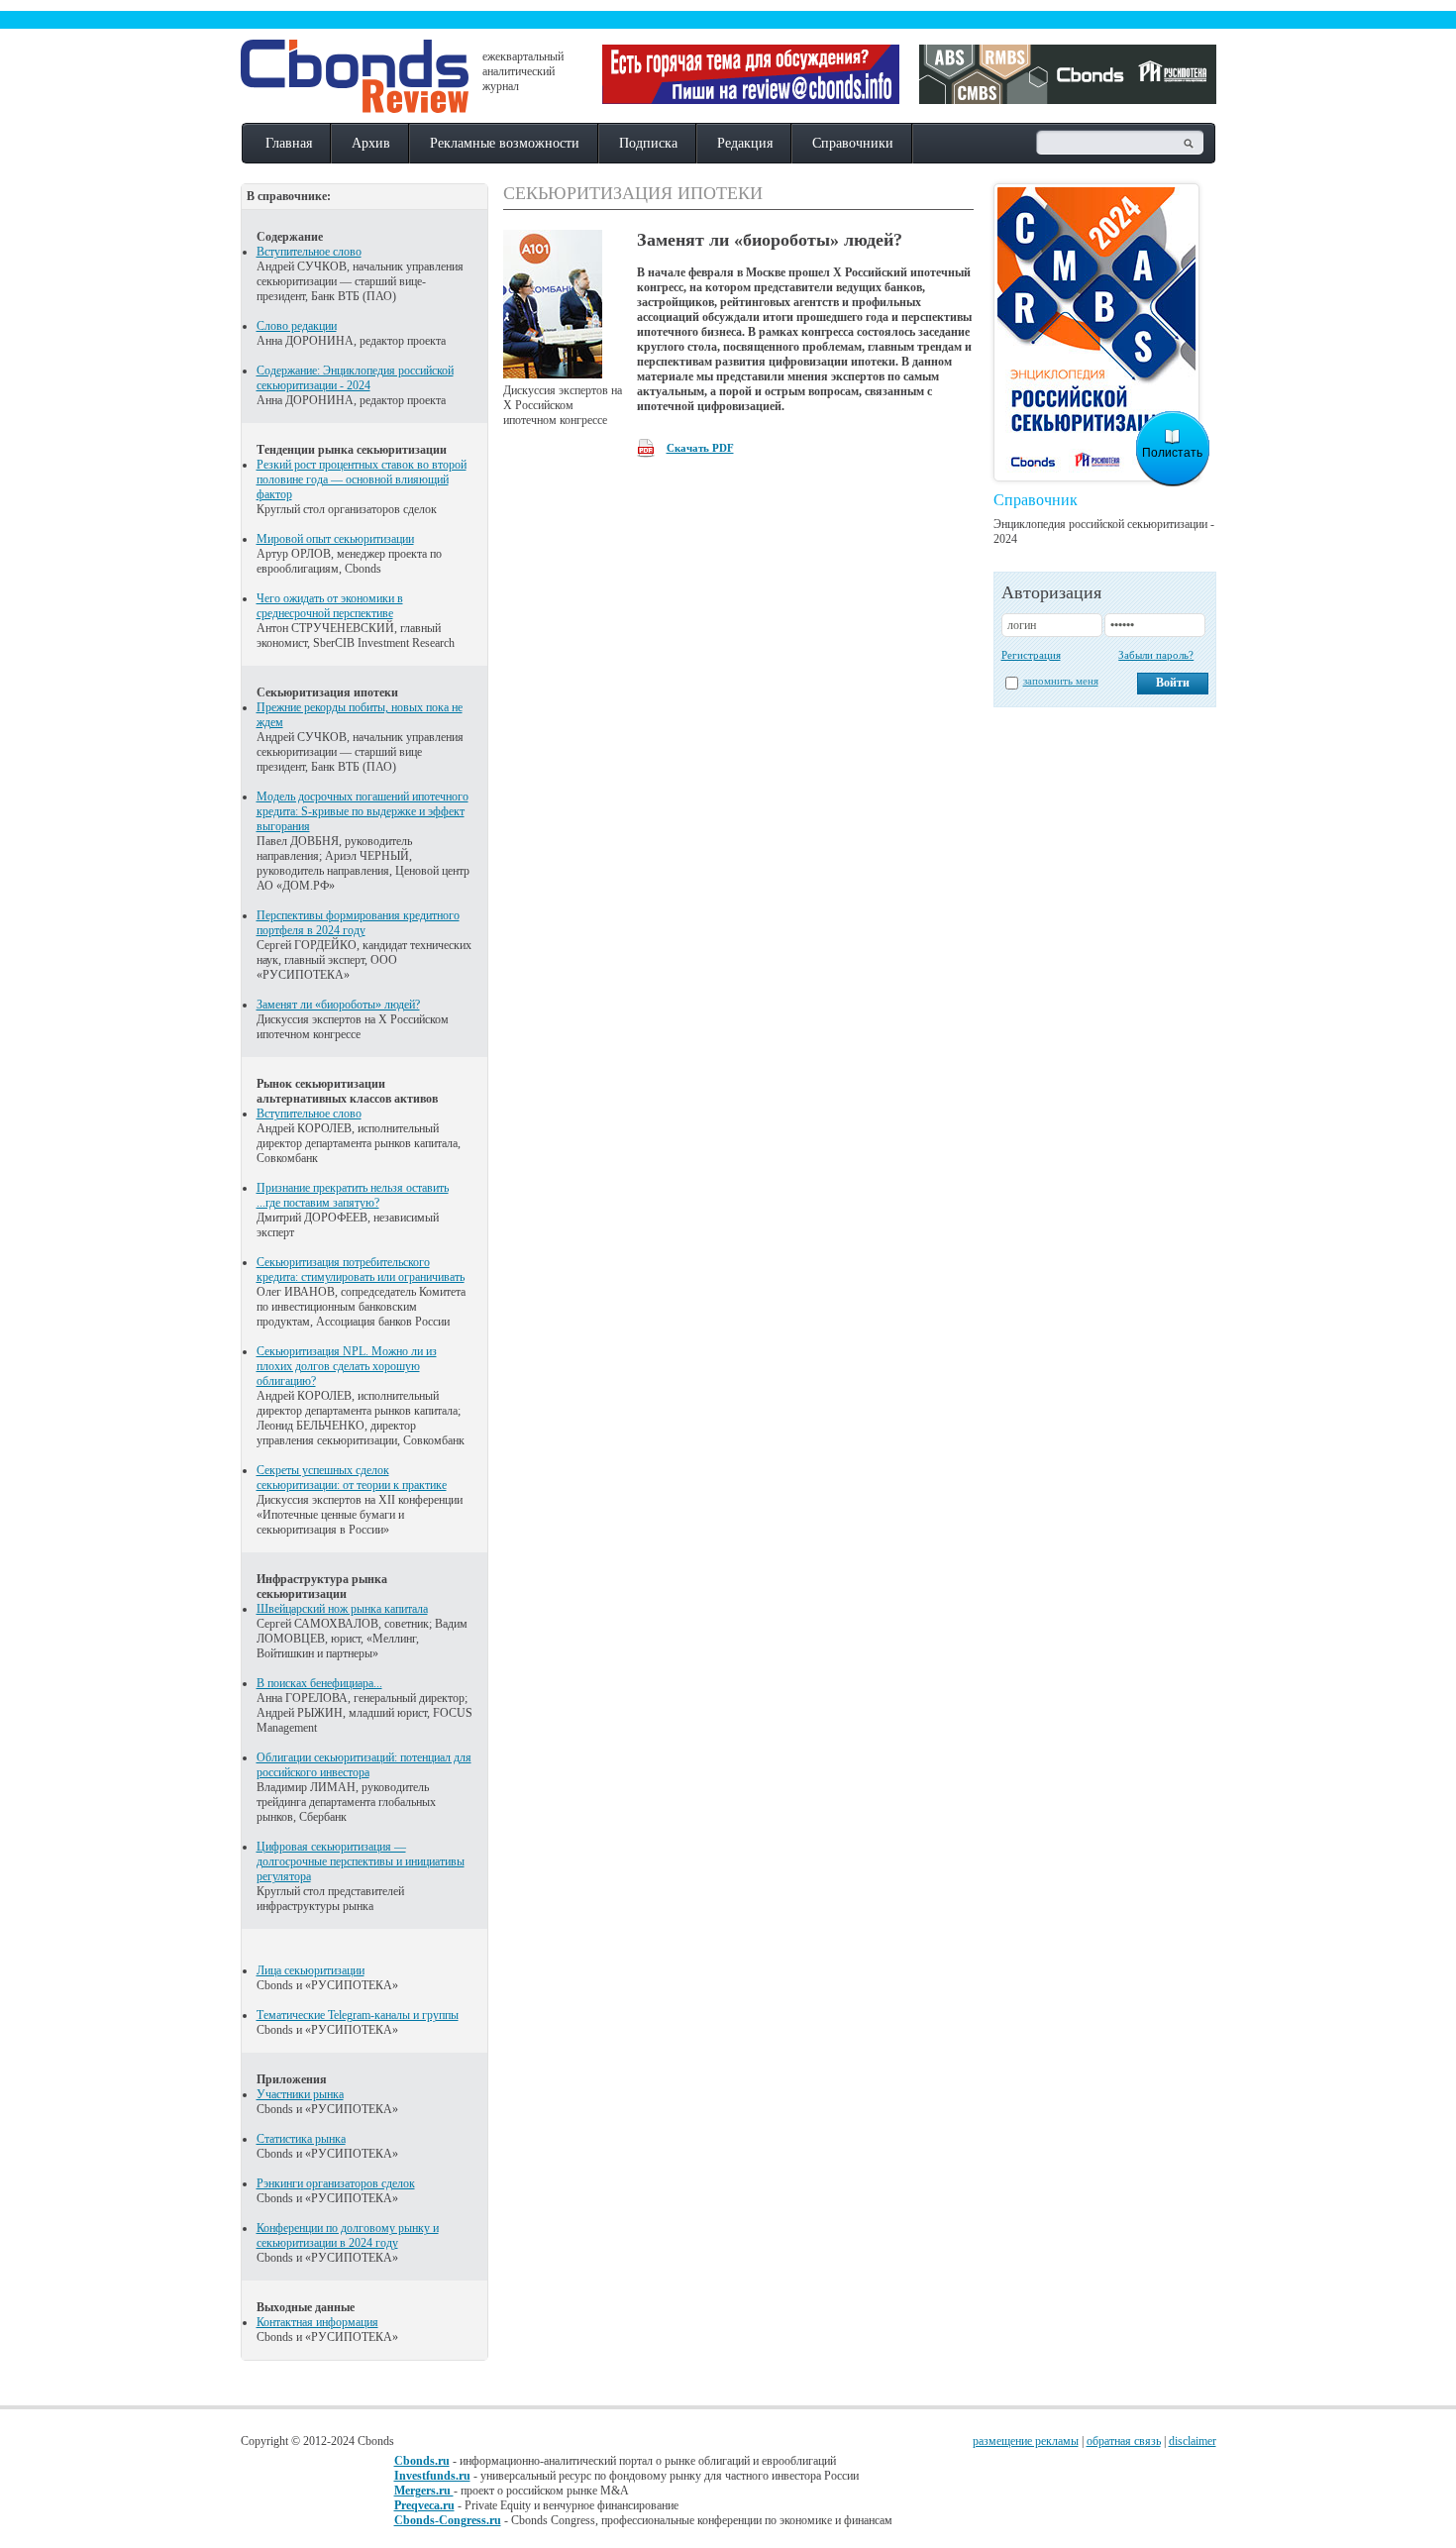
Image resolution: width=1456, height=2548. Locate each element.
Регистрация (1031, 655)
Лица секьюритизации (311, 1970)
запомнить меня (1061, 681)
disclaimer (1193, 2441)
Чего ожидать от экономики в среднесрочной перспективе (330, 606)
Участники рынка (300, 2094)
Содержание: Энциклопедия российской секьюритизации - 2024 (355, 378)
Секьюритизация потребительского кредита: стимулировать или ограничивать (361, 1270)
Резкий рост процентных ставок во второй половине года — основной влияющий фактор (362, 479)
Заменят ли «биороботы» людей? (338, 1005)
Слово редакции (297, 326)
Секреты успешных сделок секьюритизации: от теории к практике (352, 1478)
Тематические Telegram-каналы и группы (358, 2015)
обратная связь (1124, 2441)
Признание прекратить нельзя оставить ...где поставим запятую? (353, 1195)
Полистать (1172, 453)
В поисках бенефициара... (319, 1683)
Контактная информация (317, 2322)
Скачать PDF (700, 448)
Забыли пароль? (1156, 655)
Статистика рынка (301, 2139)
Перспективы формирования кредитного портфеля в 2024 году (358, 923)
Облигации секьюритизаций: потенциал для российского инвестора (364, 1765)
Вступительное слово (309, 252)
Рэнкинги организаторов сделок (336, 2183)
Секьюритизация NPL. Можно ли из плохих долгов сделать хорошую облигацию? (347, 1366)
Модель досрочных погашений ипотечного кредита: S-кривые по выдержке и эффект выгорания (363, 811)
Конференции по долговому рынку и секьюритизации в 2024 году (348, 2235)
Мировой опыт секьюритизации (335, 539)
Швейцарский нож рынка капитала (342, 1609)
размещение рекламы (1026, 2441)
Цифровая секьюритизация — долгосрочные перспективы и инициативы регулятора (361, 1861)
